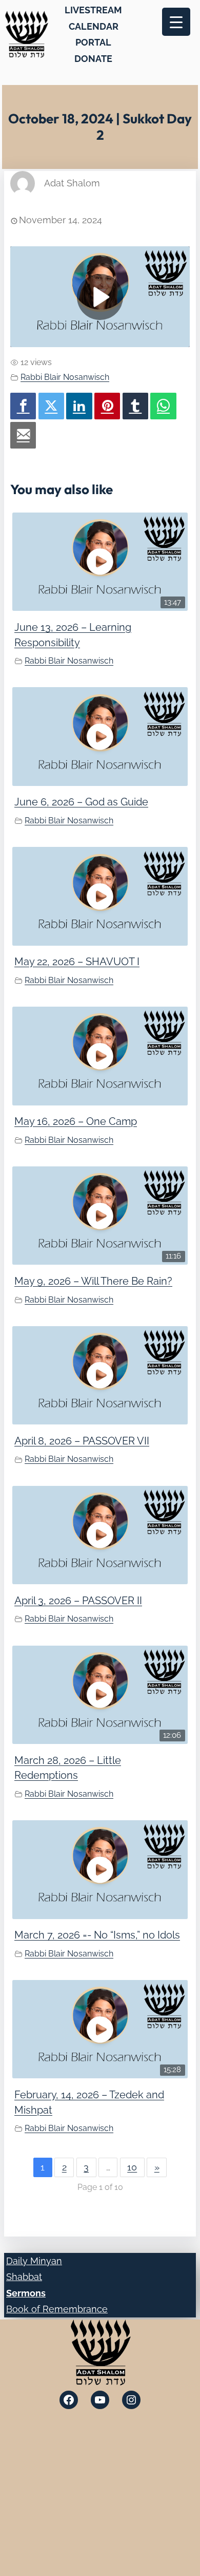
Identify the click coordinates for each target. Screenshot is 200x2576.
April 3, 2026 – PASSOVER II (78, 1601)
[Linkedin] (79, 406)
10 (132, 2167)
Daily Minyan (34, 2261)
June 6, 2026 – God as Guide (81, 802)
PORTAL (93, 42)
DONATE (93, 59)
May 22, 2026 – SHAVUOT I (77, 962)
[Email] (23, 435)
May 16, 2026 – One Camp (76, 1121)
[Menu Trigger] (176, 22)
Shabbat (24, 2277)
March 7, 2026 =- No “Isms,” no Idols (97, 1935)
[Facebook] (23, 406)
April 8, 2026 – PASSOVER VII (82, 1441)
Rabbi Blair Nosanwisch (65, 377)
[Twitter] (51, 406)
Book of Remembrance (57, 2309)
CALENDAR (94, 26)
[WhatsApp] (163, 406)
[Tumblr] (135, 406)
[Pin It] (107, 406)
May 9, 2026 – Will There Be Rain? (93, 1281)
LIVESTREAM (93, 10)
